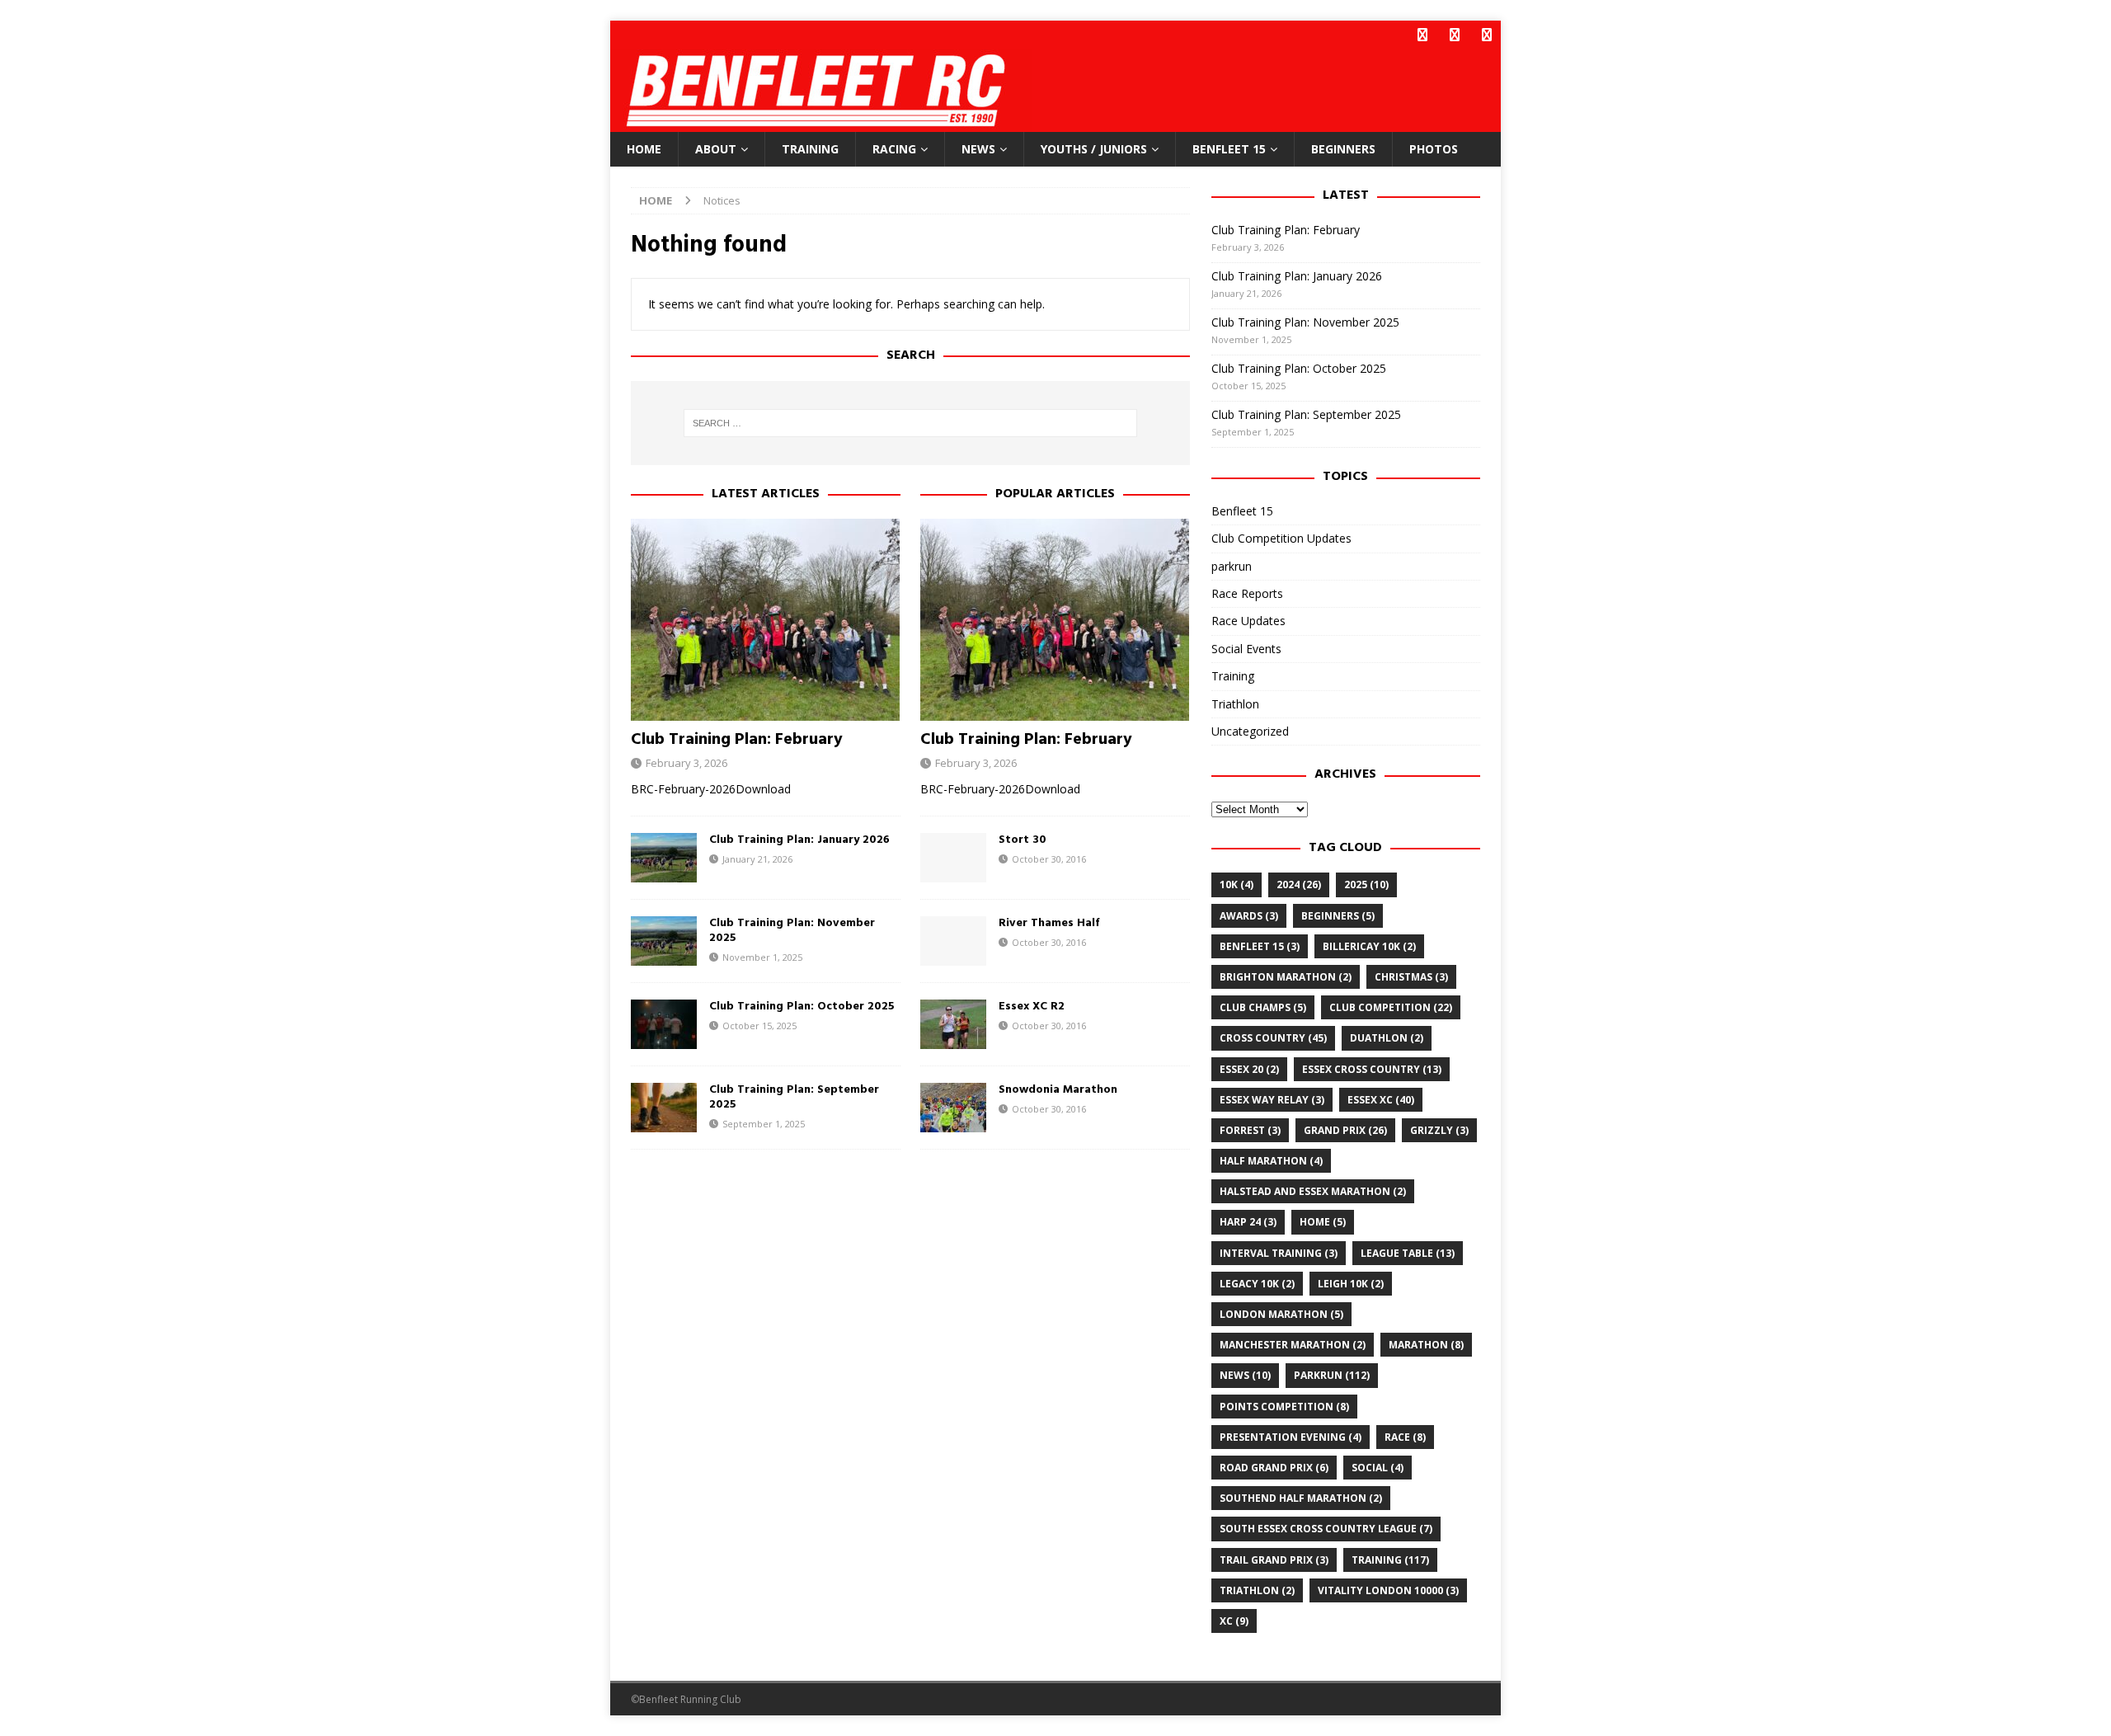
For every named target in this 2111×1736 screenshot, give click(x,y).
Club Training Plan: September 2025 (794, 1097)
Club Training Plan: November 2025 (792, 931)
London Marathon (1281, 1314)
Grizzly (1439, 1130)
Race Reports (1247, 593)
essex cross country (1372, 1069)
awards (1249, 916)
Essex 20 (1249, 1069)
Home (644, 149)
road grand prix (1274, 1468)
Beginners (1343, 149)
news (1245, 1375)
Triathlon (1235, 704)
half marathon (1271, 1161)
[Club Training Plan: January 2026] (664, 858)
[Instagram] (1486, 35)
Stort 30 (1023, 840)
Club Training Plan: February (737, 740)
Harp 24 (1248, 1222)
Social (1378, 1468)
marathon (1426, 1345)
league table (1408, 1253)
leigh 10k (1351, 1284)
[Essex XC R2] (953, 1024)
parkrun (1232, 566)
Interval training (1279, 1253)
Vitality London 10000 (1388, 1590)
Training (810, 149)
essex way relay (1272, 1100)
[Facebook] (1422, 35)
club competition (1391, 1007)
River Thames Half (1049, 923)
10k (1237, 884)
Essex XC (1381, 1100)
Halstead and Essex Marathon (1313, 1191)
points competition (1284, 1407)
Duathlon (1387, 1038)
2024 (1299, 884)
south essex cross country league (1326, 1529)
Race (1405, 1437)
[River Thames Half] (953, 941)
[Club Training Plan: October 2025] (664, 1024)
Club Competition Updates (1281, 538)
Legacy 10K (1257, 1284)
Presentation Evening (1291, 1437)
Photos (1434, 149)
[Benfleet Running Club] (821, 122)
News (978, 149)
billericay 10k (1369, 946)
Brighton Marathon (1286, 977)
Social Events (1246, 649)
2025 (1366, 884)
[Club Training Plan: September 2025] (664, 1108)
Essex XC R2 (1032, 1007)
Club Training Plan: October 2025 (802, 1007)
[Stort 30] (953, 858)
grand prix (1345, 1130)
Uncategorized (1250, 731)
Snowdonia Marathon (1058, 1090)
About (716, 149)
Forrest (1250, 1130)
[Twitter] (1454, 35)
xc (1234, 1621)
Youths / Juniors (1094, 149)
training (1390, 1560)
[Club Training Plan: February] (766, 620)
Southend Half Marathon (1301, 1498)
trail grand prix (1274, 1560)
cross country (1273, 1038)
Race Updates (1248, 621)
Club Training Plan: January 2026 (799, 840)
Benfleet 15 (1229, 149)
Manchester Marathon (1293, 1345)
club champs (1263, 1007)
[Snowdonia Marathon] (953, 1108)
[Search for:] (910, 423)
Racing (894, 149)
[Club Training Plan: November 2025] (664, 941)
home (1323, 1222)
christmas (1411, 977)
